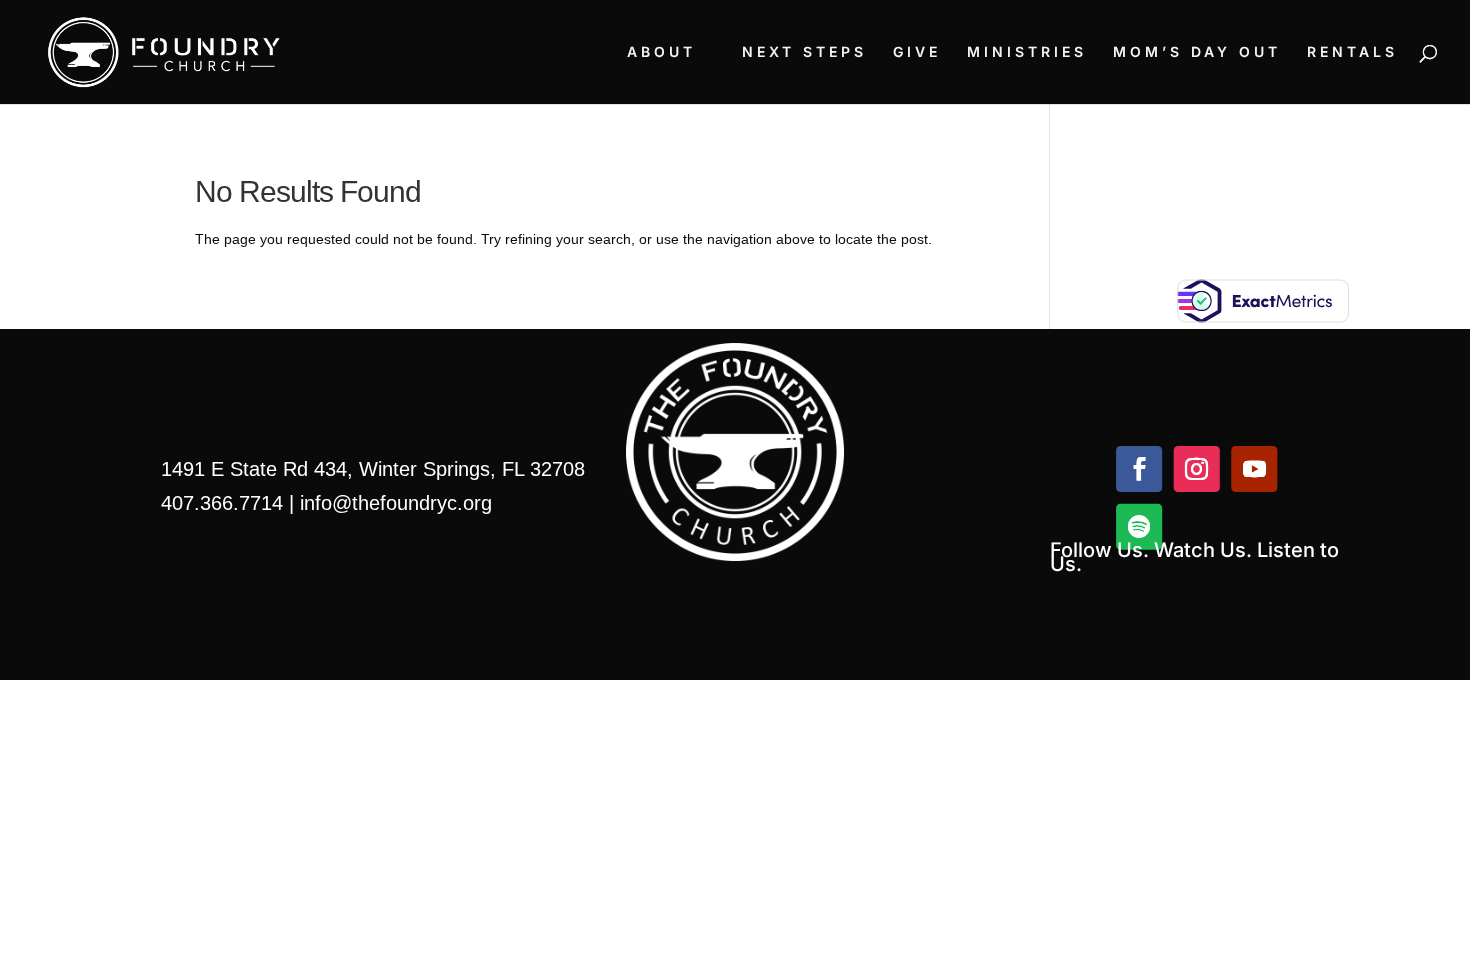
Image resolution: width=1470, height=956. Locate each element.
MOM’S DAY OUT (1197, 52)
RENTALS (1352, 52)
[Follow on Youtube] (1254, 469)
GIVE (917, 52)
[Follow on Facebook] (1139, 469)
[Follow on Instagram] (1197, 469)
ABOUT (661, 52)
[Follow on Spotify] (1139, 527)
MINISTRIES (1027, 52)
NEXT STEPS (804, 52)
